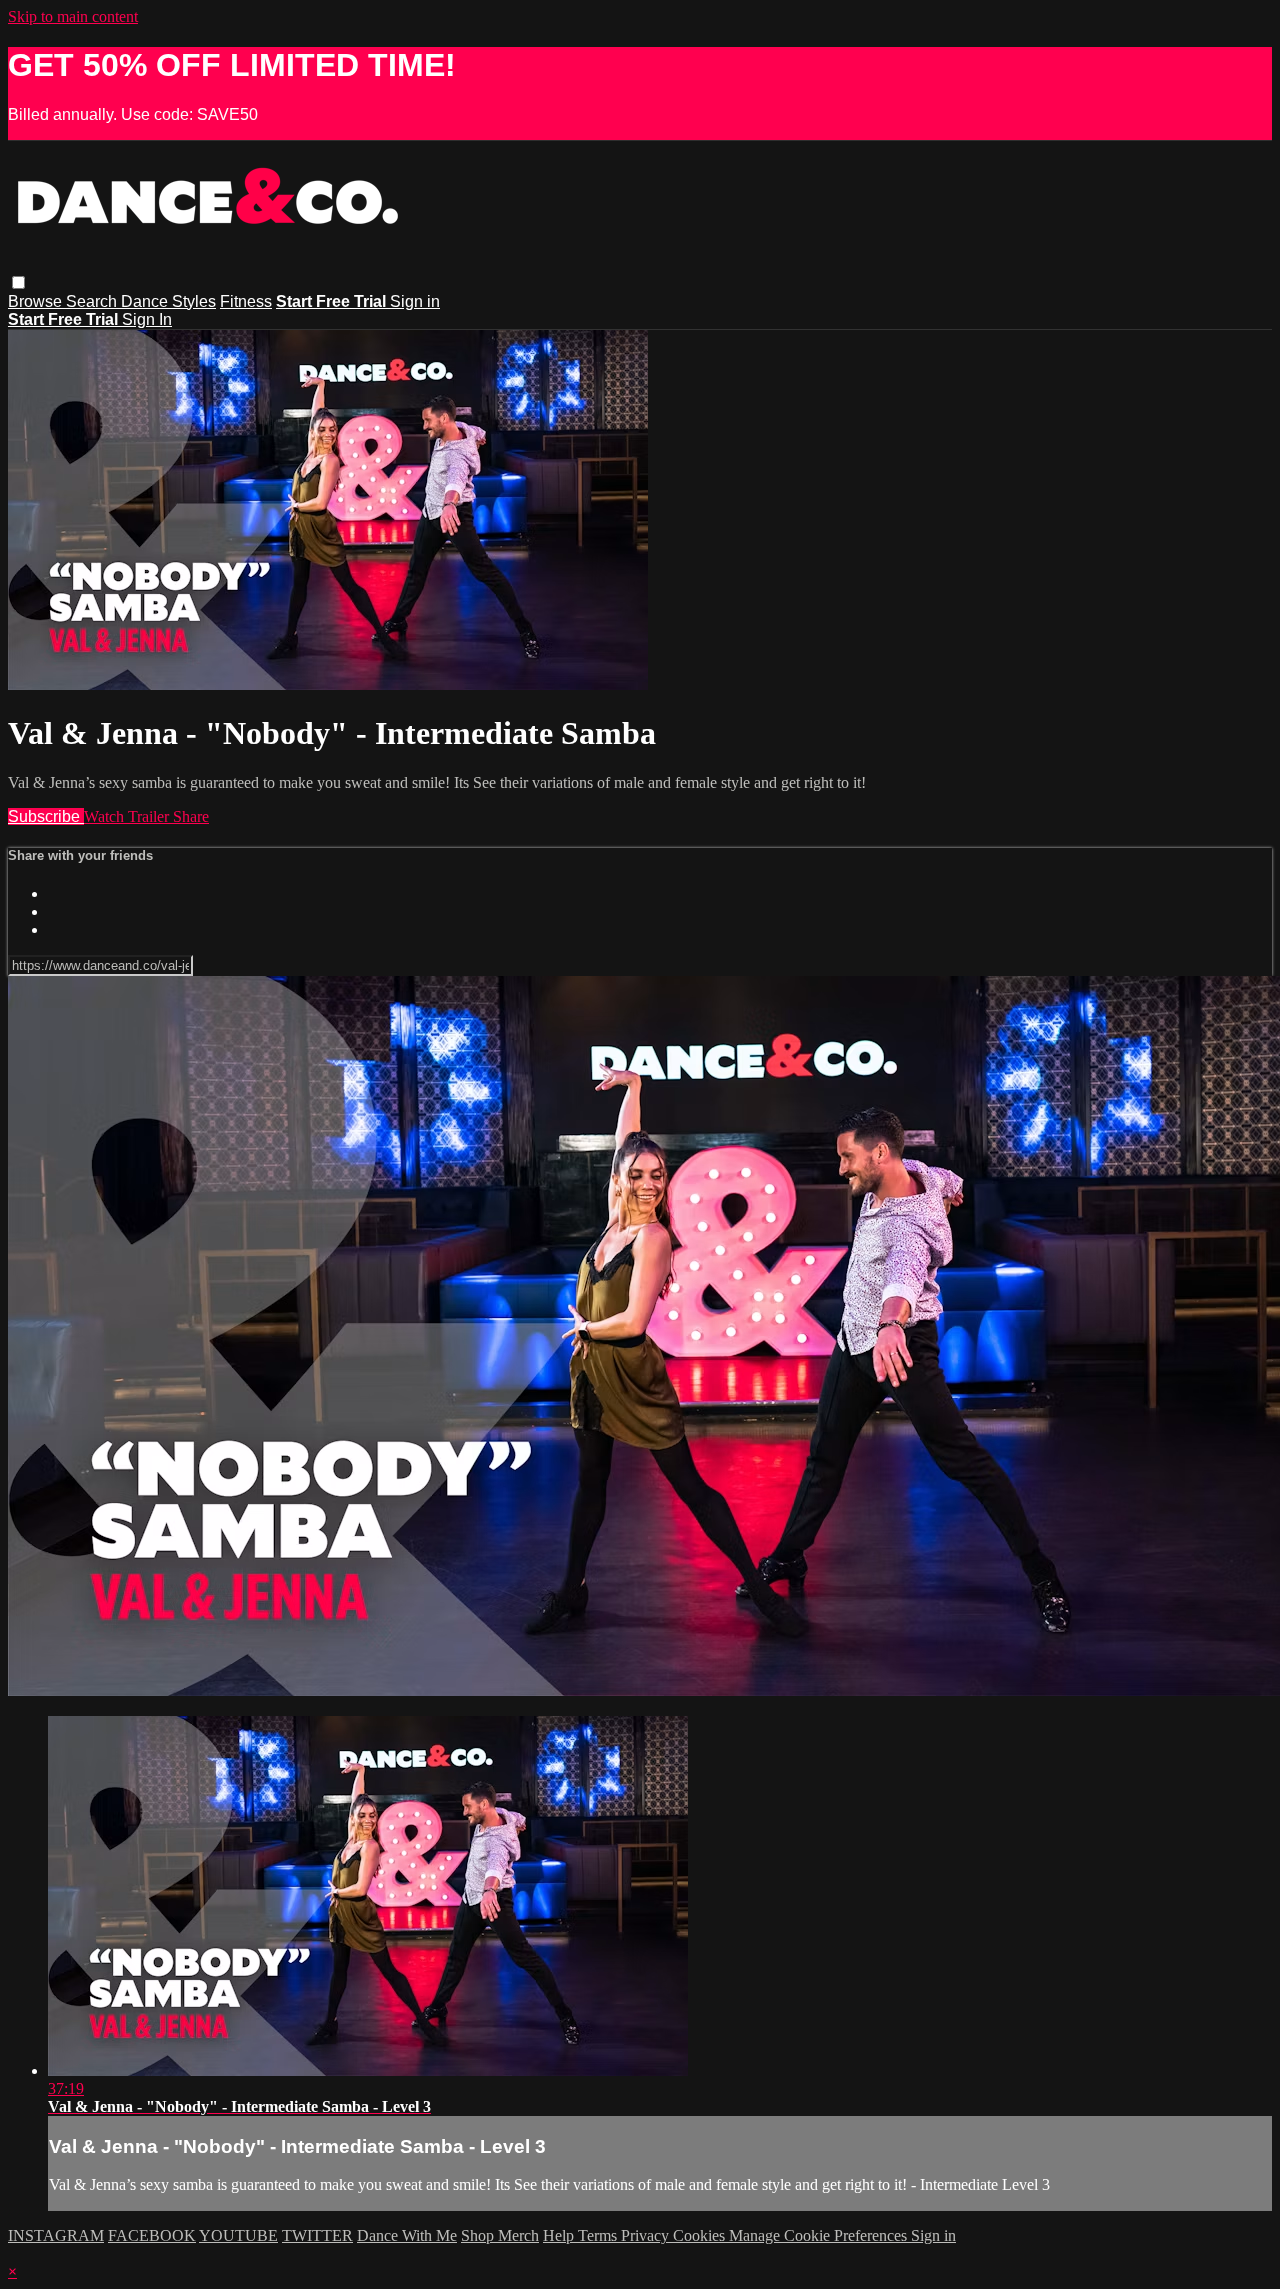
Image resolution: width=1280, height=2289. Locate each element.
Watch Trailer (128, 816)
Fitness (246, 301)
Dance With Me (407, 2235)
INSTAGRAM (56, 2235)
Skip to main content (73, 16)
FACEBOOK (152, 2235)
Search (93, 301)
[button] (18, 282)
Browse (37, 301)
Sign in (415, 301)
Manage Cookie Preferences (820, 2235)
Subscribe (46, 816)
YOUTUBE (238, 2235)
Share (191, 816)
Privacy (647, 2235)
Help (560, 2235)
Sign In (147, 319)
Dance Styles (168, 301)
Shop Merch (500, 2235)
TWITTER (317, 2235)
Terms (599, 2235)
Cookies (701, 2235)
